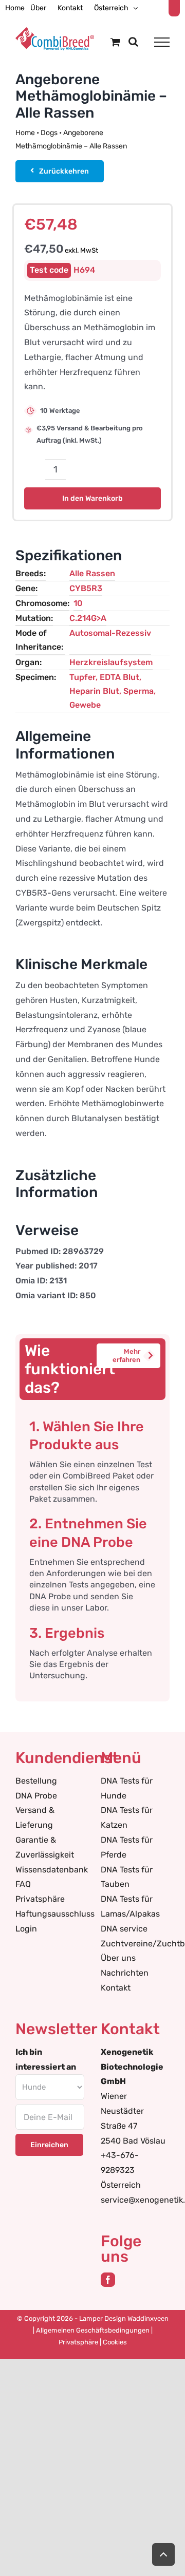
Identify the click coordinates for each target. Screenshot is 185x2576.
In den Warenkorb (92, 498)
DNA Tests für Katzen (127, 1817)
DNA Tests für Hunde (127, 1788)
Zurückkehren (64, 171)
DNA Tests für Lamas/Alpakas (130, 1906)
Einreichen (49, 2145)
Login (26, 1929)
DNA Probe (36, 1796)
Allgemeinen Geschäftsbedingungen (93, 2330)
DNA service (124, 1929)
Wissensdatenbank (50, 1870)
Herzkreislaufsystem (111, 662)
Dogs (49, 133)
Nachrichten (125, 1973)
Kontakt (116, 1988)
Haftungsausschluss (50, 1914)
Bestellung (36, 1781)
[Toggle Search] (133, 42)
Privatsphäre (40, 1899)
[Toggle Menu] (162, 42)
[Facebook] (108, 2280)
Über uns (118, 1958)
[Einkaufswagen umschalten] (115, 42)
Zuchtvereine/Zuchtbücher (135, 1944)
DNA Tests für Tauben (127, 1877)
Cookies (115, 2342)
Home (25, 133)
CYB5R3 (86, 588)
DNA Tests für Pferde (127, 1847)
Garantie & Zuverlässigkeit (45, 1847)
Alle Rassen (92, 573)
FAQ (23, 1884)
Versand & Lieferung (35, 1817)
